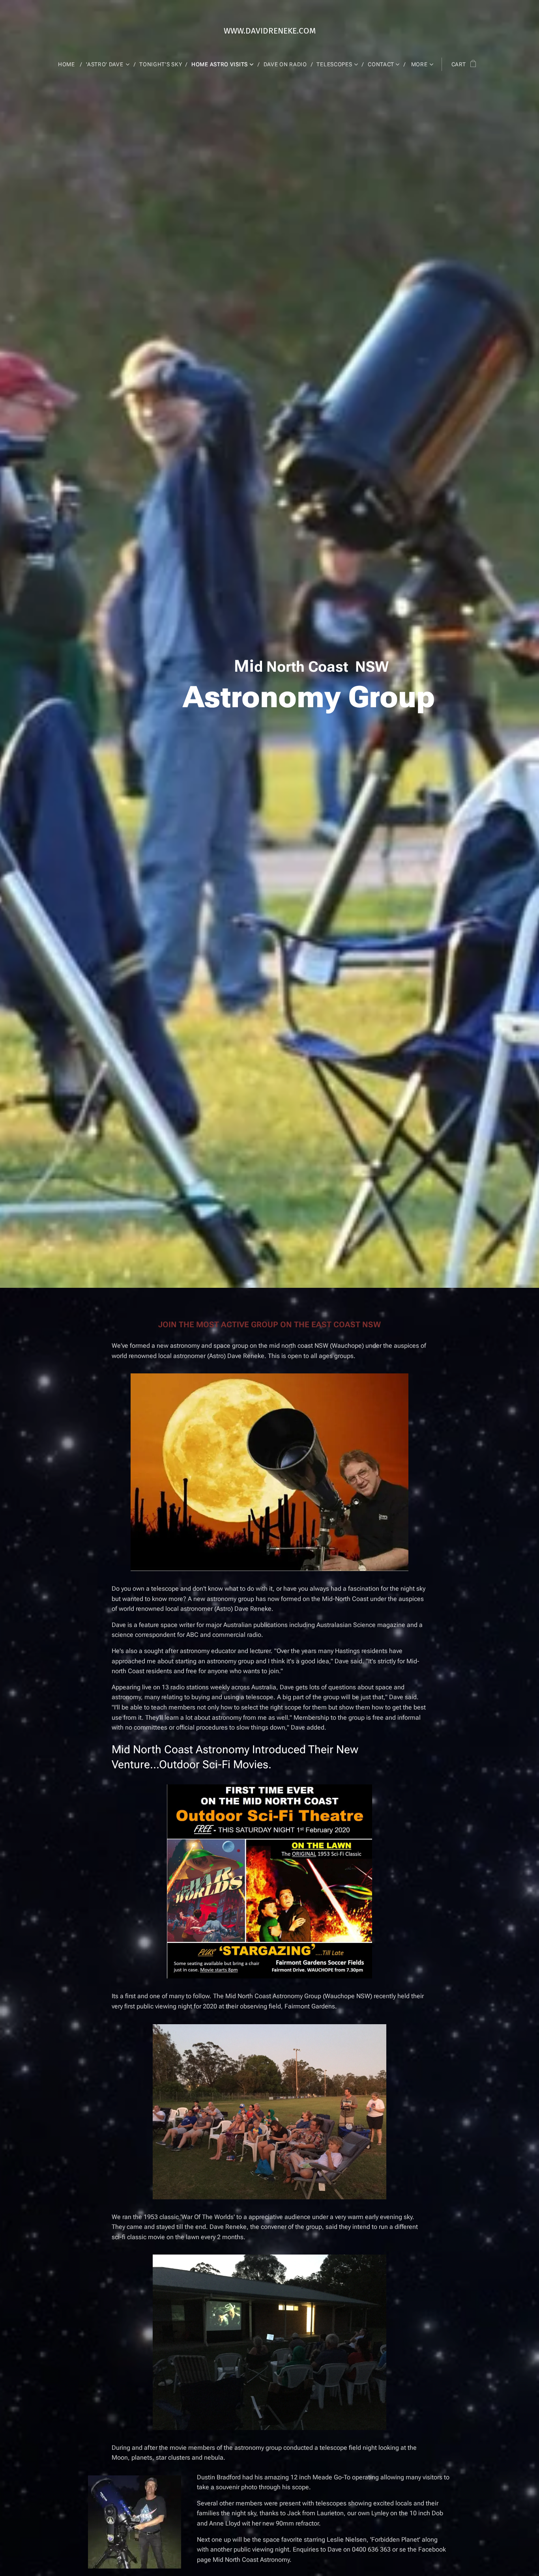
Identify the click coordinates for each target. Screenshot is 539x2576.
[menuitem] (70, 64)
